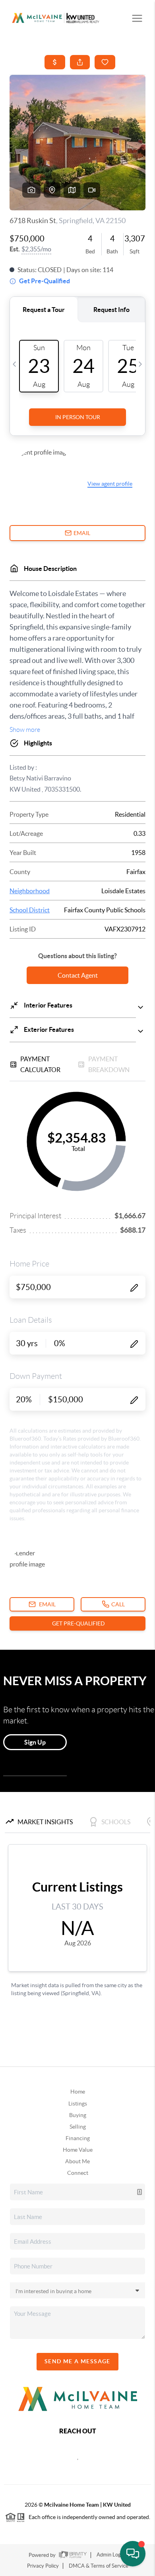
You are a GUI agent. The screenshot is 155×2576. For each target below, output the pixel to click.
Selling (78, 2127)
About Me (77, 2161)
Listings (78, 2104)
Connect (78, 2173)
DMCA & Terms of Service (99, 2566)
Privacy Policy (43, 2566)
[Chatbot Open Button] (133, 2554)
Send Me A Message (77, 2361)
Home (78, 2092)
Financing (78, 2138)
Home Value (78, 2150)
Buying (78, 2115)
